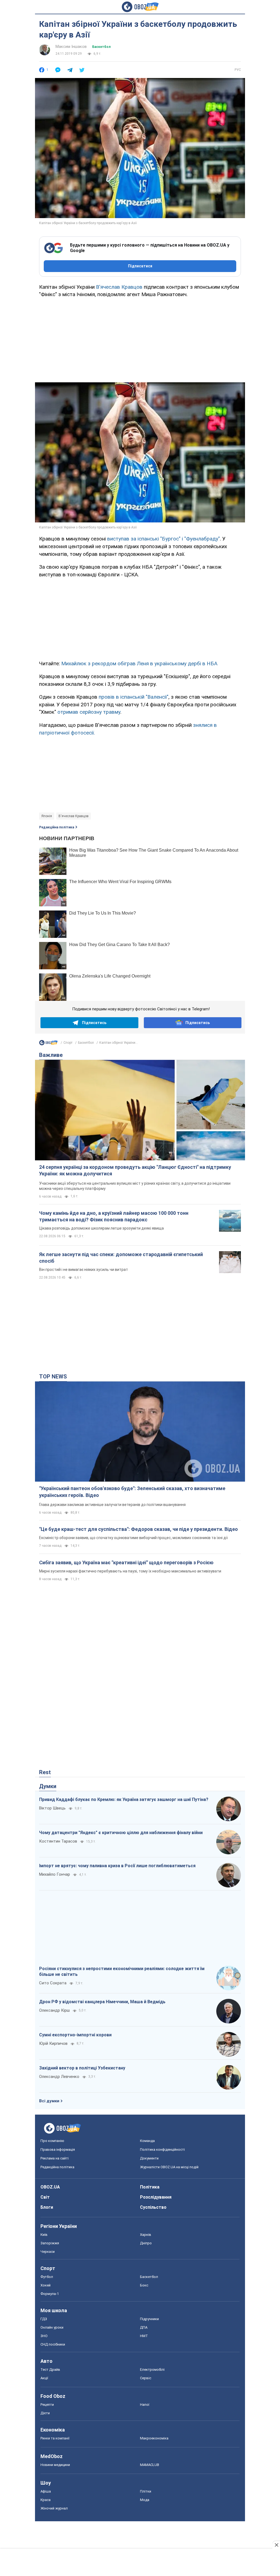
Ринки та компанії (55, 2438)
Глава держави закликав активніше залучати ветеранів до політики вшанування (112, 1505)
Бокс (144, 2285)
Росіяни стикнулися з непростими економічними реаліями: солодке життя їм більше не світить (122, 1972)
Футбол (47, 2277)
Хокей (46, 2285)
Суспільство (153, 2207)
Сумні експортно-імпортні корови (75, 2035)
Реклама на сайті (55, 2158)
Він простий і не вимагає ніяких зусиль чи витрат (84, 1270)
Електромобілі (152, 2370)
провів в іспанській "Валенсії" (134, 697)
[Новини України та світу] (48, 1044)
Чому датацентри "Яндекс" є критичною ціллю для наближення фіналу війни (121, 1833)
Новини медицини (55, 2465)
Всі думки (49, 2101)
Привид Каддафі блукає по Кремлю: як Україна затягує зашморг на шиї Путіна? (124, 1799)
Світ (45, 2197)
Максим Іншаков (71, 47)
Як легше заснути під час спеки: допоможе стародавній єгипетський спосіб (121, 1258)
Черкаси (48, 2252)
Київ (44, 2235)
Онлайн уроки (52, 2327)
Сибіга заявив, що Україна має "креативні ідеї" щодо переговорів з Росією (126, 1562)
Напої (145, 2405)
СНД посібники (53, 2344)
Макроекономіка (154, 2438)
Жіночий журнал (54, 2508)
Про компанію (52, 2141)
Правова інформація (58, 2149)
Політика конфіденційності (162, 2149)
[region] (140, 338)
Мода (145, 2500)
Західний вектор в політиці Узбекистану (82, 2068)
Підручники (149, 2319)
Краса (46, 2500)
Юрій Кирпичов (53, 2043)
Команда (147, 2141)
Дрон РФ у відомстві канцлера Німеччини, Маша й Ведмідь (102, 2002)
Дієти (45, 2413)
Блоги (47, 2207)
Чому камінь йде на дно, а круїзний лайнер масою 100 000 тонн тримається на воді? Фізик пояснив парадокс (114, 1216)
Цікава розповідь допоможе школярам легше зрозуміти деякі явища (101, 1228)
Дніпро (146, 2243)
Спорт (68, 1043)
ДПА (144, 2327)
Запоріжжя (50, 2243)
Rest (45, 1772)
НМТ (144, 2336)
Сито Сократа (53, 1983)
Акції (44, 2378)
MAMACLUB (150, 2465)
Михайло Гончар (55, 1874)
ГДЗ (44, 2319)
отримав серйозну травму (89, 712)
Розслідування (156, 2197)
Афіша (46, 2491)
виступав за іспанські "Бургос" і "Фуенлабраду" (164, 539)
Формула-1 (50, 2294)
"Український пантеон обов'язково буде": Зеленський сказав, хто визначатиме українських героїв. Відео (132, 1492)
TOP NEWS (53, 1377)
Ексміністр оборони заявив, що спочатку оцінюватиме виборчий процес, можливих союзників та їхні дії (133, 1538)
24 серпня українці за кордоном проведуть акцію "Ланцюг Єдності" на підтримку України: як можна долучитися (135, 1170)
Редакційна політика (57, 827)
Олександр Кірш (54, 2010)
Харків (146, 2235)
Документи (149, 2158)
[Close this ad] (276, 2545)
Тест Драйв (50, 2370)
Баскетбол (101, 47)
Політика (150, 2187)
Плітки (146, 2491)
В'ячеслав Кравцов (119, 287)
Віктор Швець (52, 1808)
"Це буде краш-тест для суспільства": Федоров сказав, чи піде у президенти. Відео (138, 1529)
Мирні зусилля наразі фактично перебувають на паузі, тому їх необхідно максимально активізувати (130, 1571)
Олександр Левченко (59, 2077)
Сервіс (146, 2378)
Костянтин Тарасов (58, 1841)
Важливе (51, 1055)
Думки (48, 1786)
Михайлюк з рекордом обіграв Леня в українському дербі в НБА (139, 663)
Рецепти (47, 2405)
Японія (47, 816)
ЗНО (44, 2336)
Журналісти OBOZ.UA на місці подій (169, 2167)
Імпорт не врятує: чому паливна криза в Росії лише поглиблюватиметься (117, 1866)
